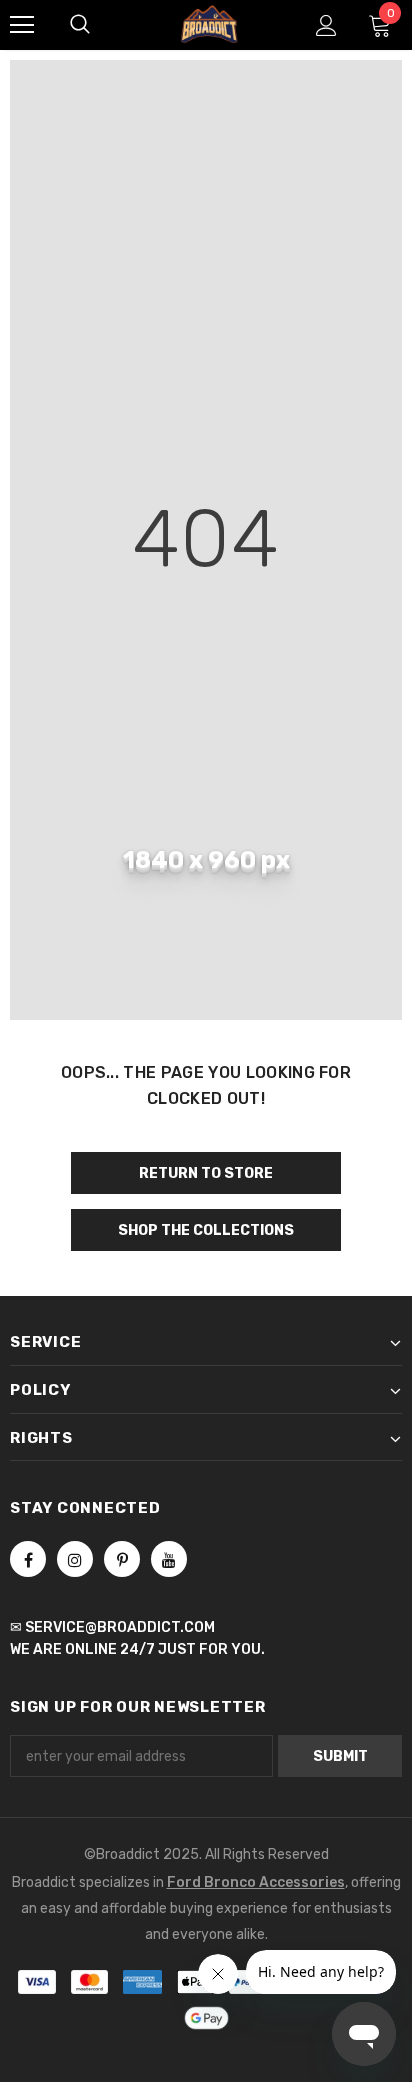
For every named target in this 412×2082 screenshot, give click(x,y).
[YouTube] (169, 1559)
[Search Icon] (80, 25)
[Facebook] (28, 1559)
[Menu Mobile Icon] (22, 25)
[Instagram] (75, 1559)
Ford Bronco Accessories (256, 1882)
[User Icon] (326, 25)
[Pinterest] (122, 1559)
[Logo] (209, 23)
